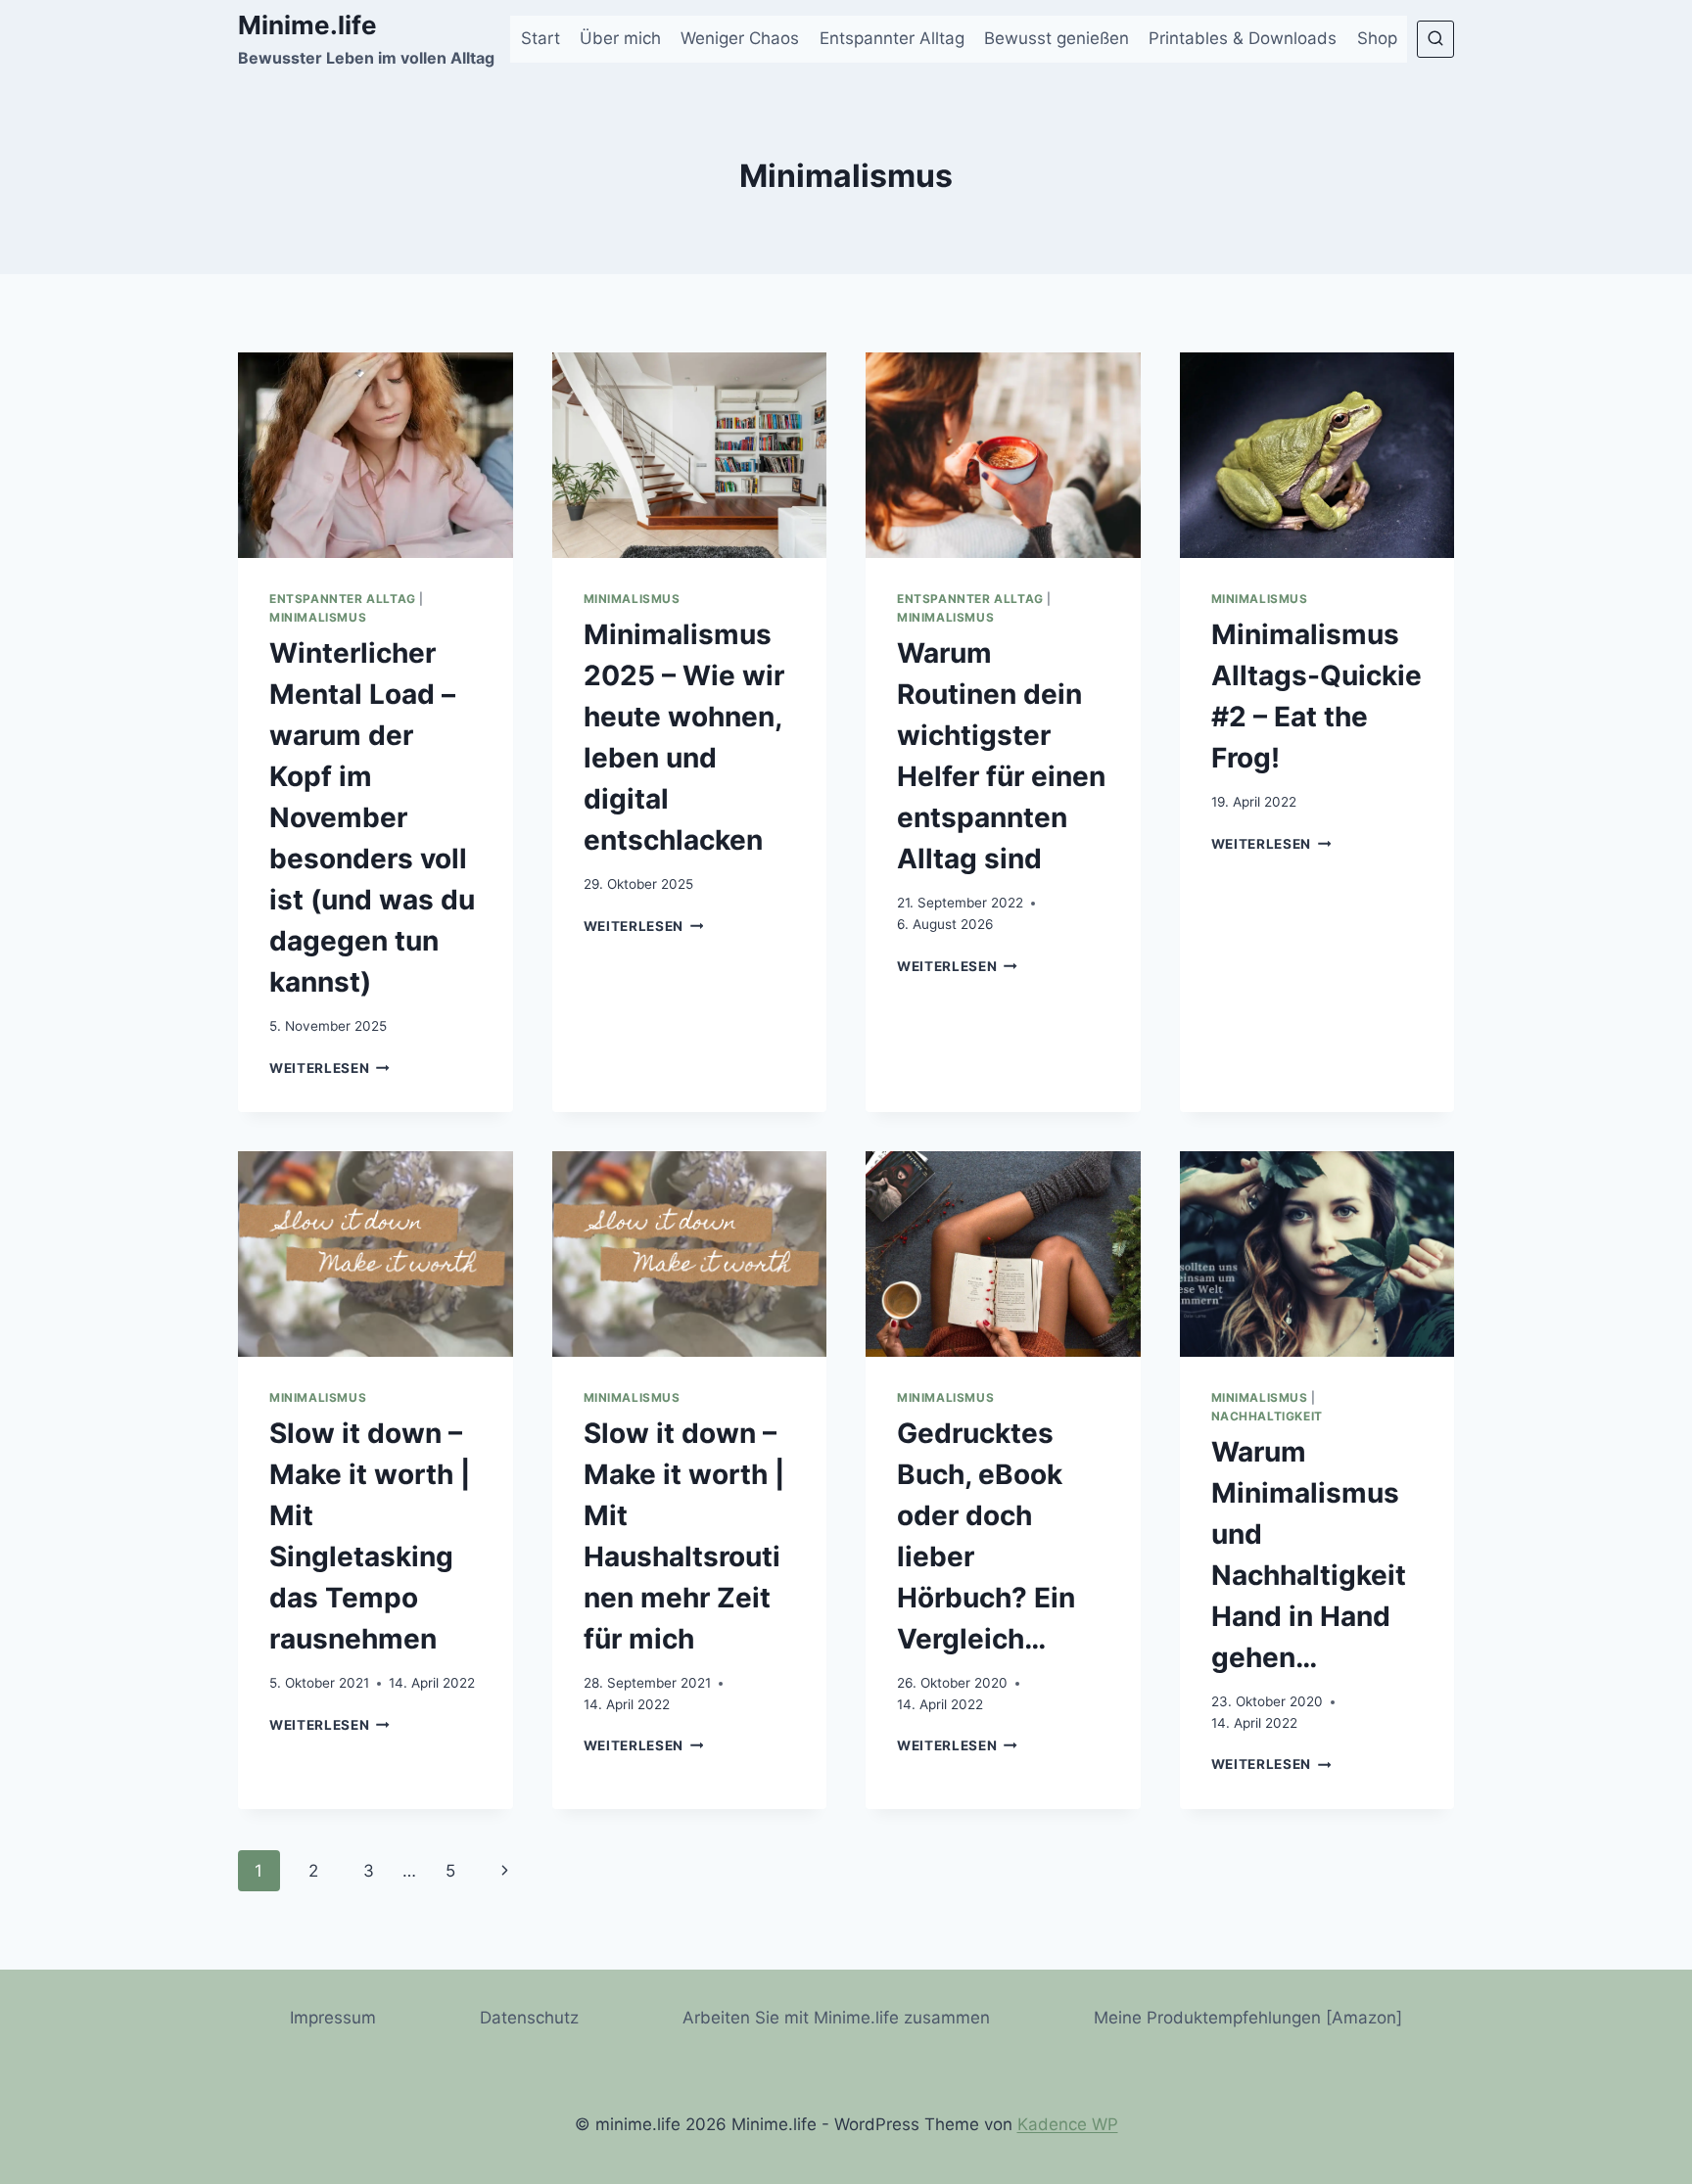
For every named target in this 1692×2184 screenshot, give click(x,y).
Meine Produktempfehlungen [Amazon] (1248, 2018)
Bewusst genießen (1057, 38)
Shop (1377, 38)
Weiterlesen (329, 1068)
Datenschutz (529, 2018)
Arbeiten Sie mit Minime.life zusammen (836, 2018)
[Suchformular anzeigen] (1435, 39)
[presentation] (376, 455)
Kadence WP (1068, 2124)
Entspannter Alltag (892, 38)
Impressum (333, 2018)
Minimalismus (318, 617)
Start (540, 38)
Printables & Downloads (1243, 38)
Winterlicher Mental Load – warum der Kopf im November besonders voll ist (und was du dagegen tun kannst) (372, 817)
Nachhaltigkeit (1267, 1416)
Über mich (620, 38)
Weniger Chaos (740, 38)
